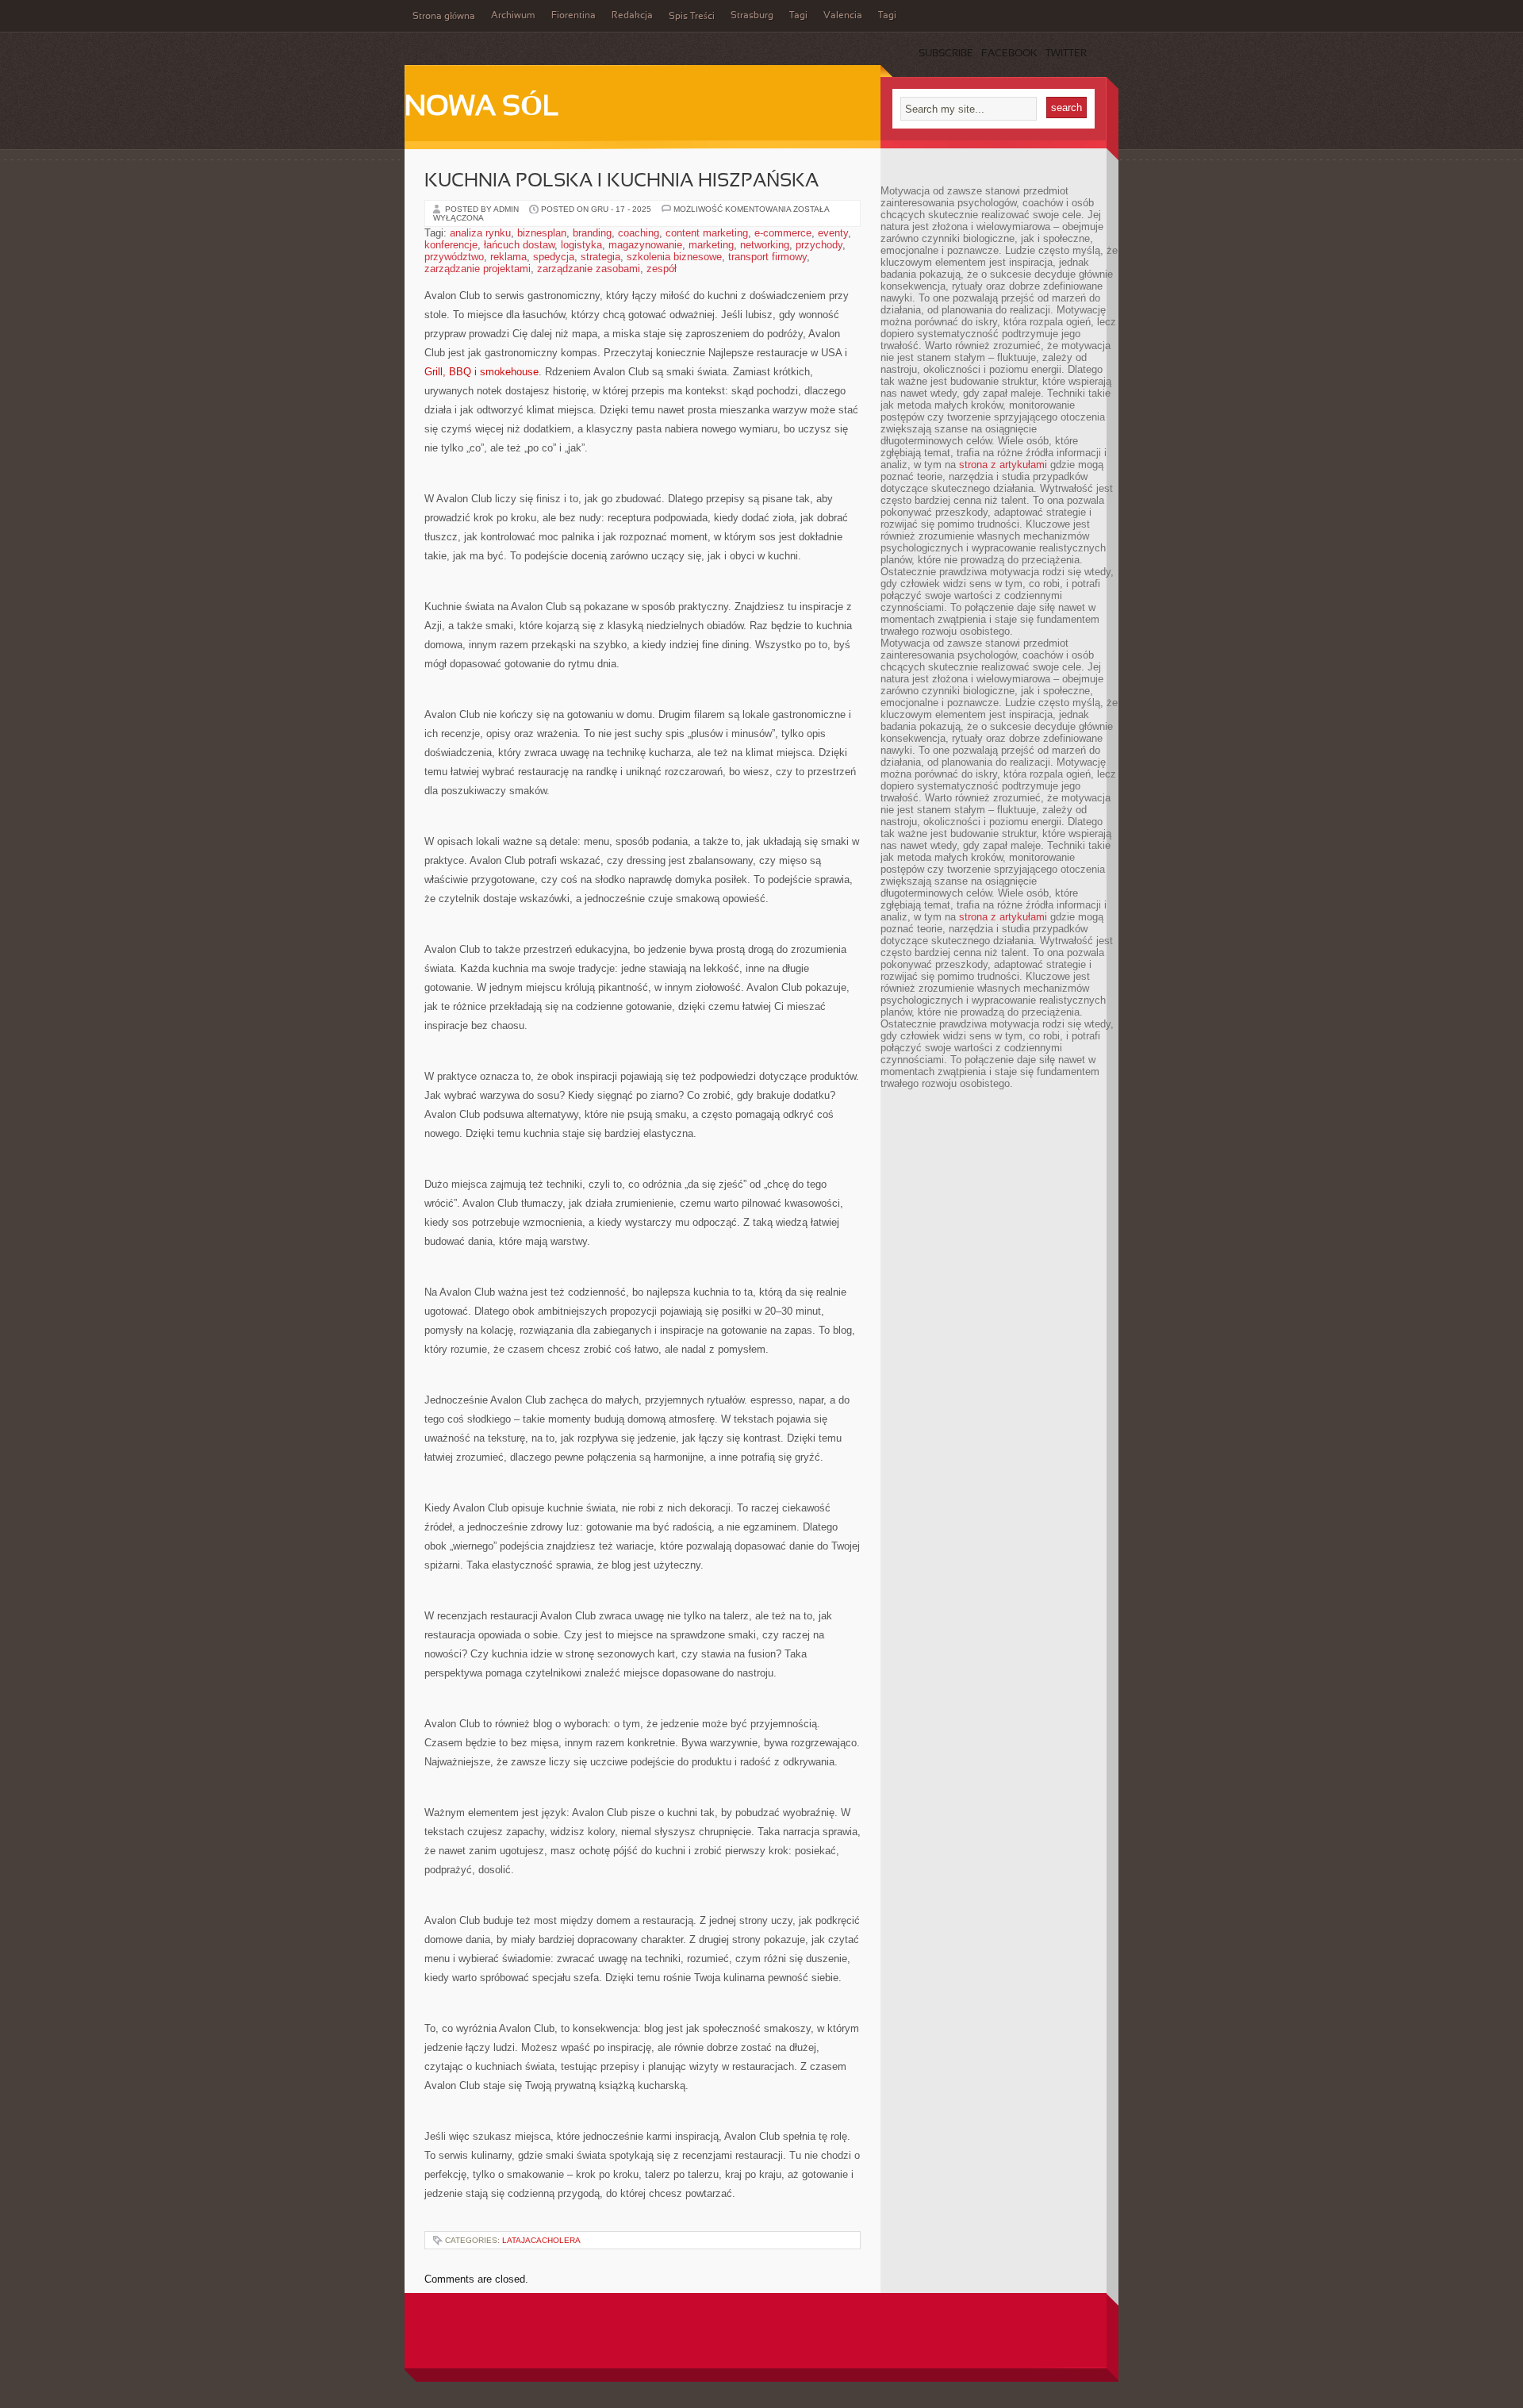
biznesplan (542, 233)
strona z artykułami (1003, 465)
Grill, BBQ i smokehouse (481, 372)
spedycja (554, 257)
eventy (833, 233)
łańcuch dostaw (519, 245)
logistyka (581, 245)
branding (592, 233)
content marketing (707, 233)
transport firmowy (767, 257)
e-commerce (783, 233)
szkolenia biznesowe (674, 257)
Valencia (843, 16)
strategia (600, 257)
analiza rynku (480, 233)
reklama (508, 257)
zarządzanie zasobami (589, 269)
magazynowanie (645, 245)
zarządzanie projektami (478, 269)
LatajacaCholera (541, 2240)
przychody (819, 245)
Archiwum (513, 16)
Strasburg (752, 16)
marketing (711, 245)
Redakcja (632, 16)
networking (765, 245)
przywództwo (454, 257)
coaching (639, 233)
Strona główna (444, 17)
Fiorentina (574, 16)
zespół (662, 269)
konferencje (451, 245)
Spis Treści (692, 17)
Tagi (798, 16)
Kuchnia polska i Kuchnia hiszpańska (621, 182)
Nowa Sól (482, 108)
